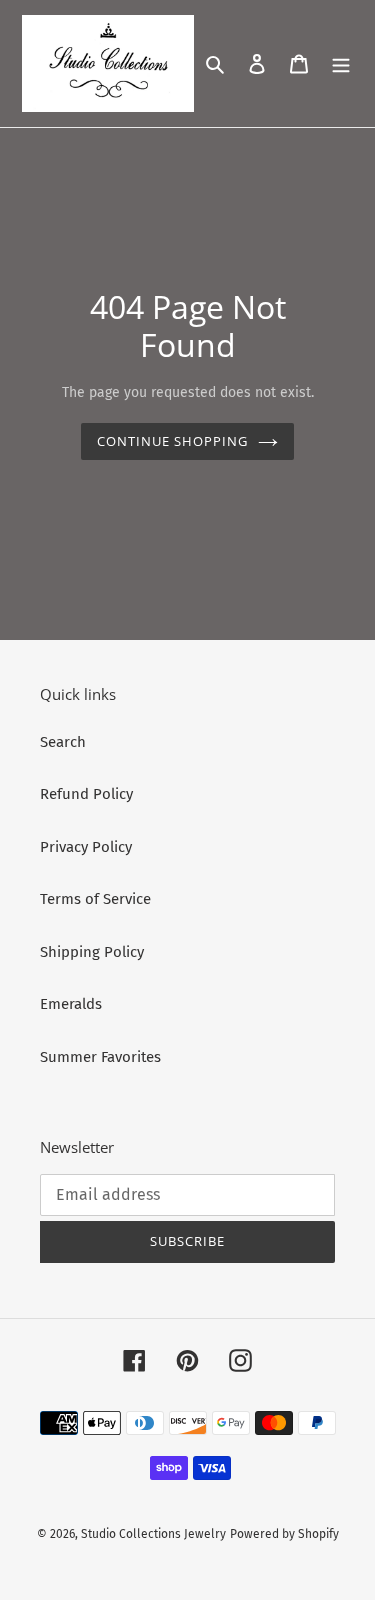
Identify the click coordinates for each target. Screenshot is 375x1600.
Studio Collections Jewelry (153, 1534)
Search (63, 742)
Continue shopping (173, 441)
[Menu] (341, 63)
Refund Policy (86, 794)
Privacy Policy (86, 847)
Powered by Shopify (284, 1534)
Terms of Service (95, 899)
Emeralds (71, 1004)
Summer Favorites (100, 1057)
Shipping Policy (92, 952)
